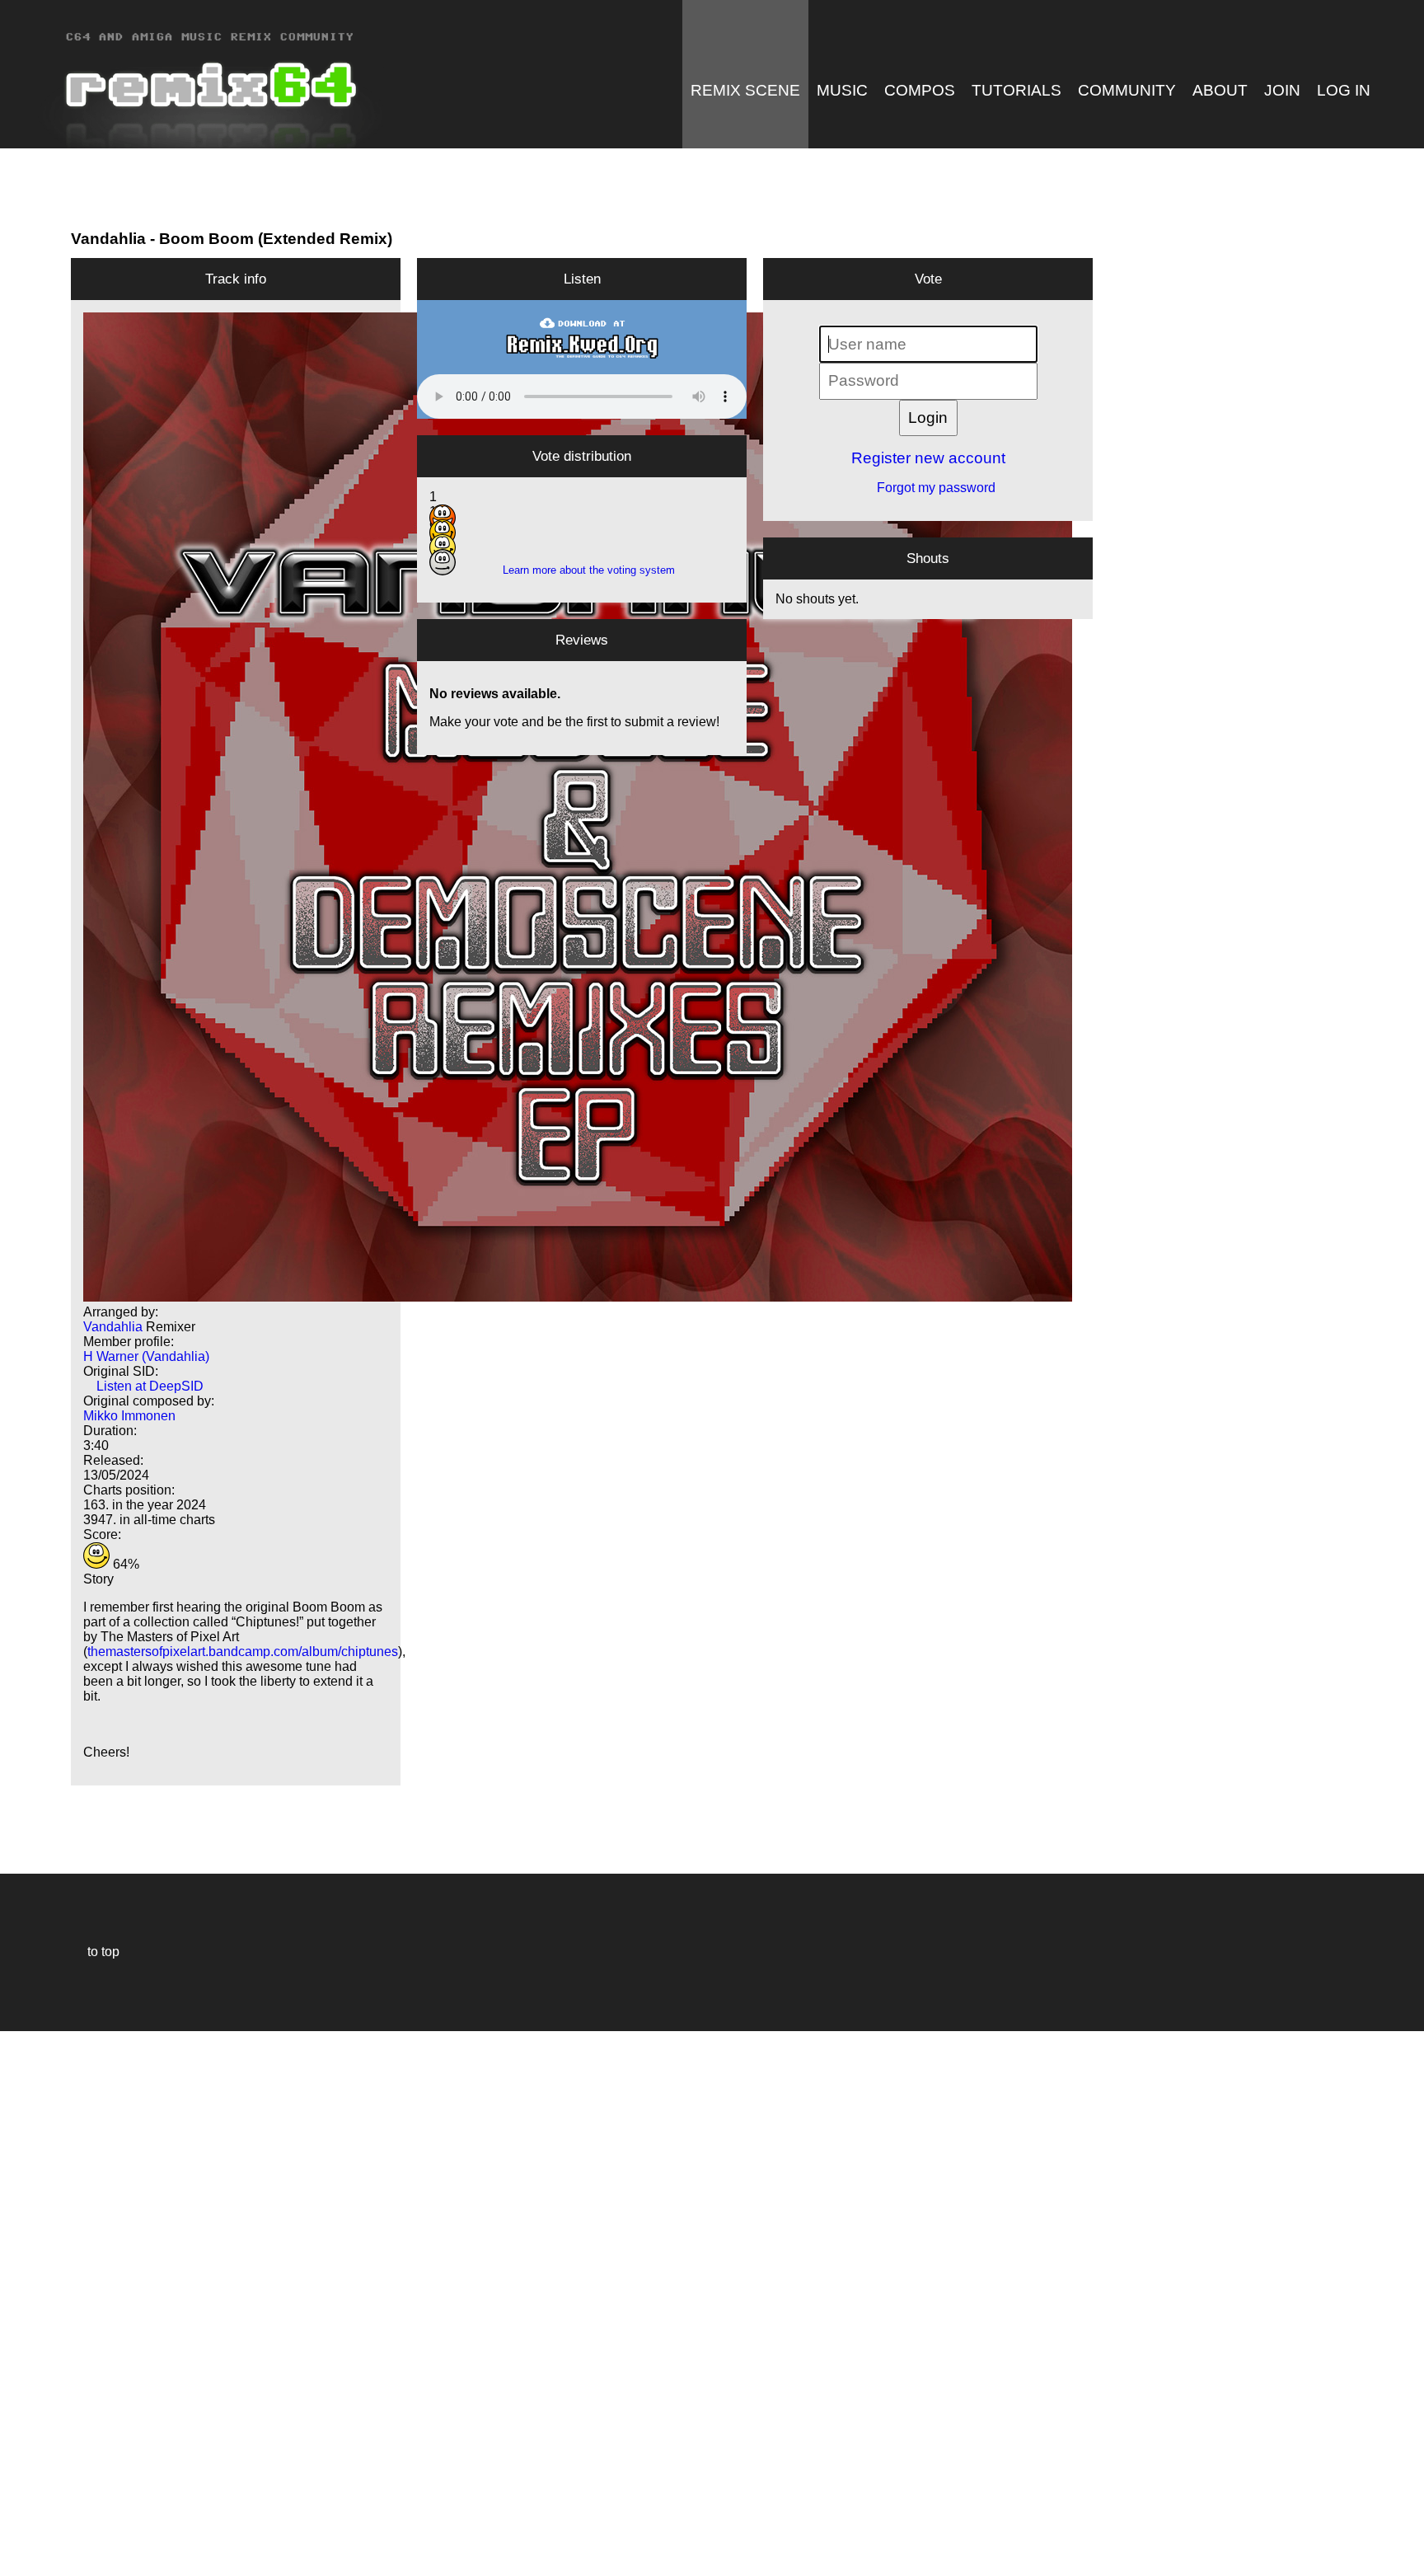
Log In (1344, 90)
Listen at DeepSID (143, 1386)
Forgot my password (928, 488)
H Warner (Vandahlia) (146, 1356)
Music (842, 90)
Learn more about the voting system (582, 570)
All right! (17, 2513)
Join (1282, 90)
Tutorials (1016, 90)
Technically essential (33, 2302)
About (1220, 90)
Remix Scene (745, 90)
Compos (920, 90)
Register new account (928, 458)
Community (1127, 90)
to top (95, 1952)
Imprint (20, 2538)
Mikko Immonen (129, 1416)
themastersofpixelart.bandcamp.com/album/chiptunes (243, 1652)
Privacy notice (22, 2561)
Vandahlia (108, 239)
